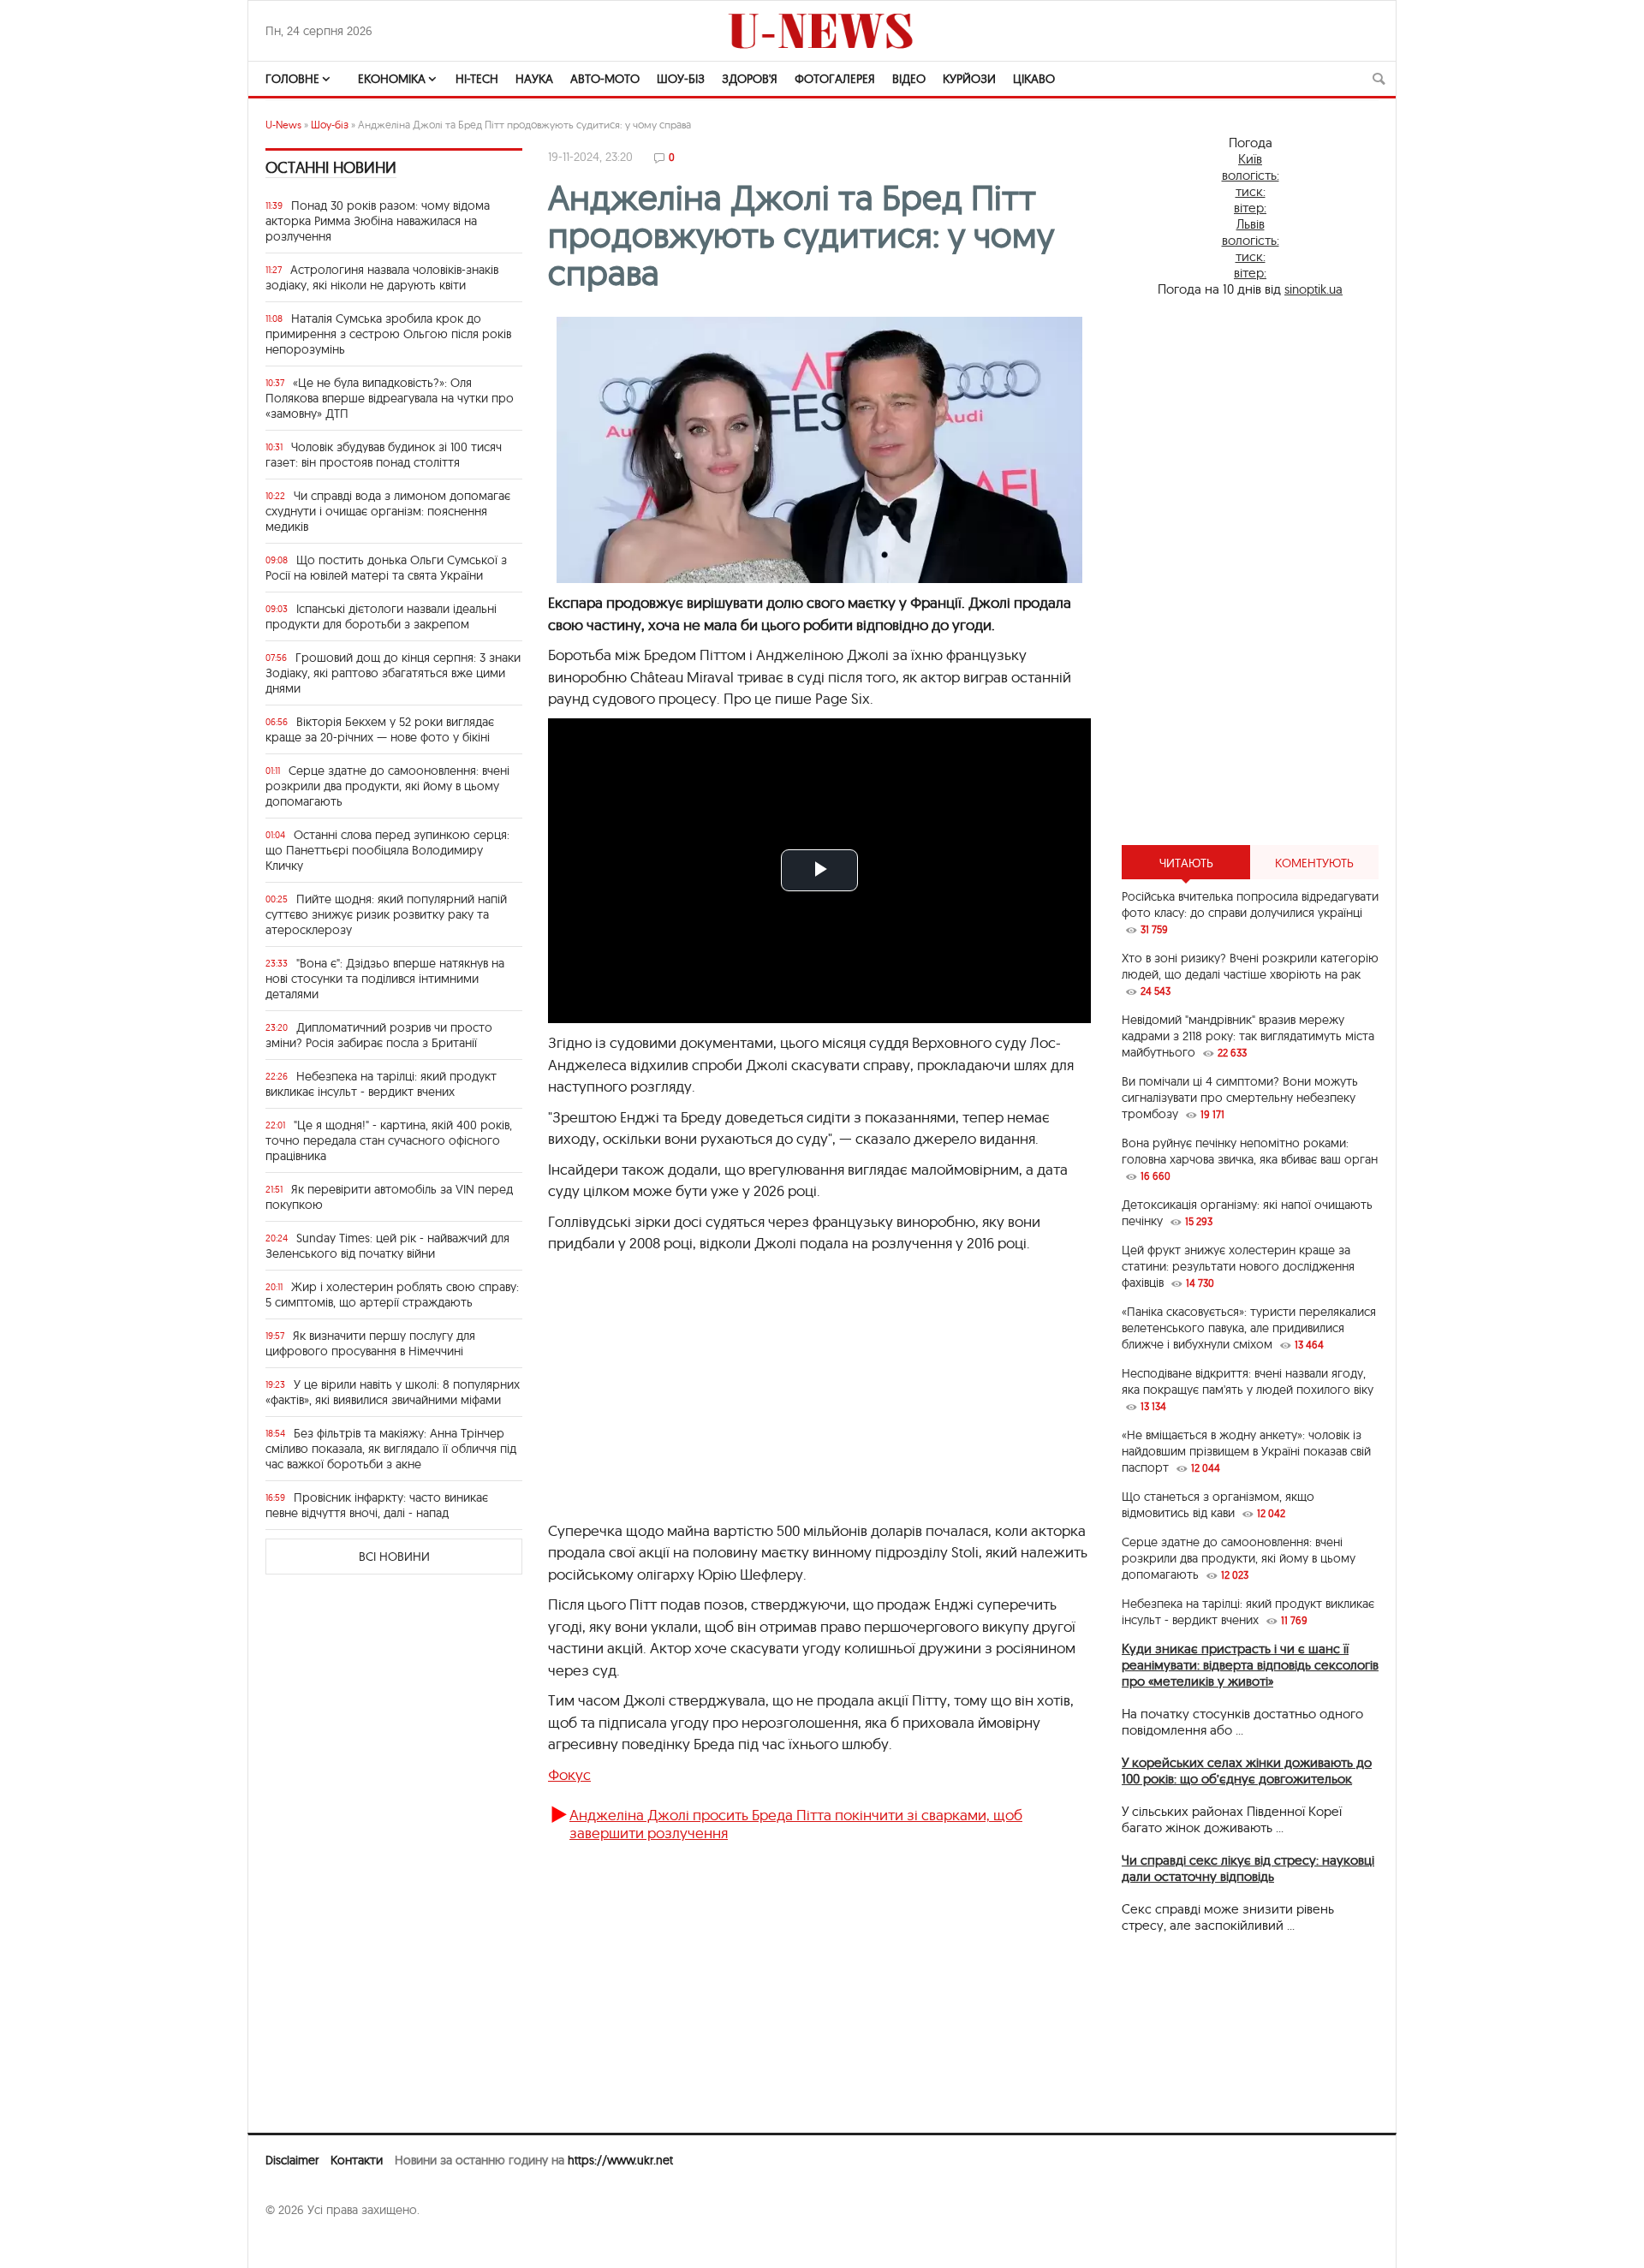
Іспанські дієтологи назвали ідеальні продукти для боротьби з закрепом (381, 616)
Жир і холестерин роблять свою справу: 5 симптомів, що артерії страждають (392, 1295)
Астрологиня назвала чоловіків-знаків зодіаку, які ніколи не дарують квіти (382, 277)
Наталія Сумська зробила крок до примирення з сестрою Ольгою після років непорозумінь (388, 334)
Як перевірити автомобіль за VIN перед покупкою (389, 1197)
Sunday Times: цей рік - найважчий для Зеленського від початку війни (387, 1246)
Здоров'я (750, 79)
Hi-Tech (477, 79)
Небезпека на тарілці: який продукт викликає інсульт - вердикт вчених (381, 1084)
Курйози (969, 79)
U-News (283, 125)
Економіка (392, 79)
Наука (534, 79)
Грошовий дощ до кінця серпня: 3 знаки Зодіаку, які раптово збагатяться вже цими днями (393, 673)
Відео (909, 79)
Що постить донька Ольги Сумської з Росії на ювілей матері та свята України (386, 568)
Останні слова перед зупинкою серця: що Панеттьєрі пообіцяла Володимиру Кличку (387, 850)
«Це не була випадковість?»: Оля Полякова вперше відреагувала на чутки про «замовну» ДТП (390, 398)
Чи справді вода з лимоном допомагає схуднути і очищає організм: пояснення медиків (388, 511)
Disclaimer (292, 2160)
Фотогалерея (835, 79)
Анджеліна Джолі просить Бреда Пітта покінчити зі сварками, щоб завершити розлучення (796, 1823)
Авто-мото (605, 79)
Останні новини (331, 167)
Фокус (569, 1774)
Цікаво (1034, 79)
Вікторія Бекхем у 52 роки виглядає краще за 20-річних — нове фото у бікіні (380, 729)
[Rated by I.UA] (303, 2243)
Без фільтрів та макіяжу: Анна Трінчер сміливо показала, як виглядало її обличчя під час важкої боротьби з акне (391, 1449)
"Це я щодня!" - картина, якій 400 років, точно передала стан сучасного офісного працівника (389, 1140)
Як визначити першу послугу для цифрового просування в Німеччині (370, 1343)
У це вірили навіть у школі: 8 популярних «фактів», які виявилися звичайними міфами (393, 1392)
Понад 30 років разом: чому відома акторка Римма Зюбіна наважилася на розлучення (378, 221)
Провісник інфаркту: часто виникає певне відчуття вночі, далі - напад (377, 1505)
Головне (292, 79)
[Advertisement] (819, 1396)
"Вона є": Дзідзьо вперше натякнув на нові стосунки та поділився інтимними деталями (385, 979)
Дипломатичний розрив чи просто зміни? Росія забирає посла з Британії (379, 1035)
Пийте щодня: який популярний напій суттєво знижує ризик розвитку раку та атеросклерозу (386, 914)
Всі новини (394, 1557)
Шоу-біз (681, 79)
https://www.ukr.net (620, 2160)
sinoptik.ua (1313, 289)
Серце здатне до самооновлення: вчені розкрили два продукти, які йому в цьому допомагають (387, 786)
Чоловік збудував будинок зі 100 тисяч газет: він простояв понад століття (384, 455)
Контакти (357, 2160)
